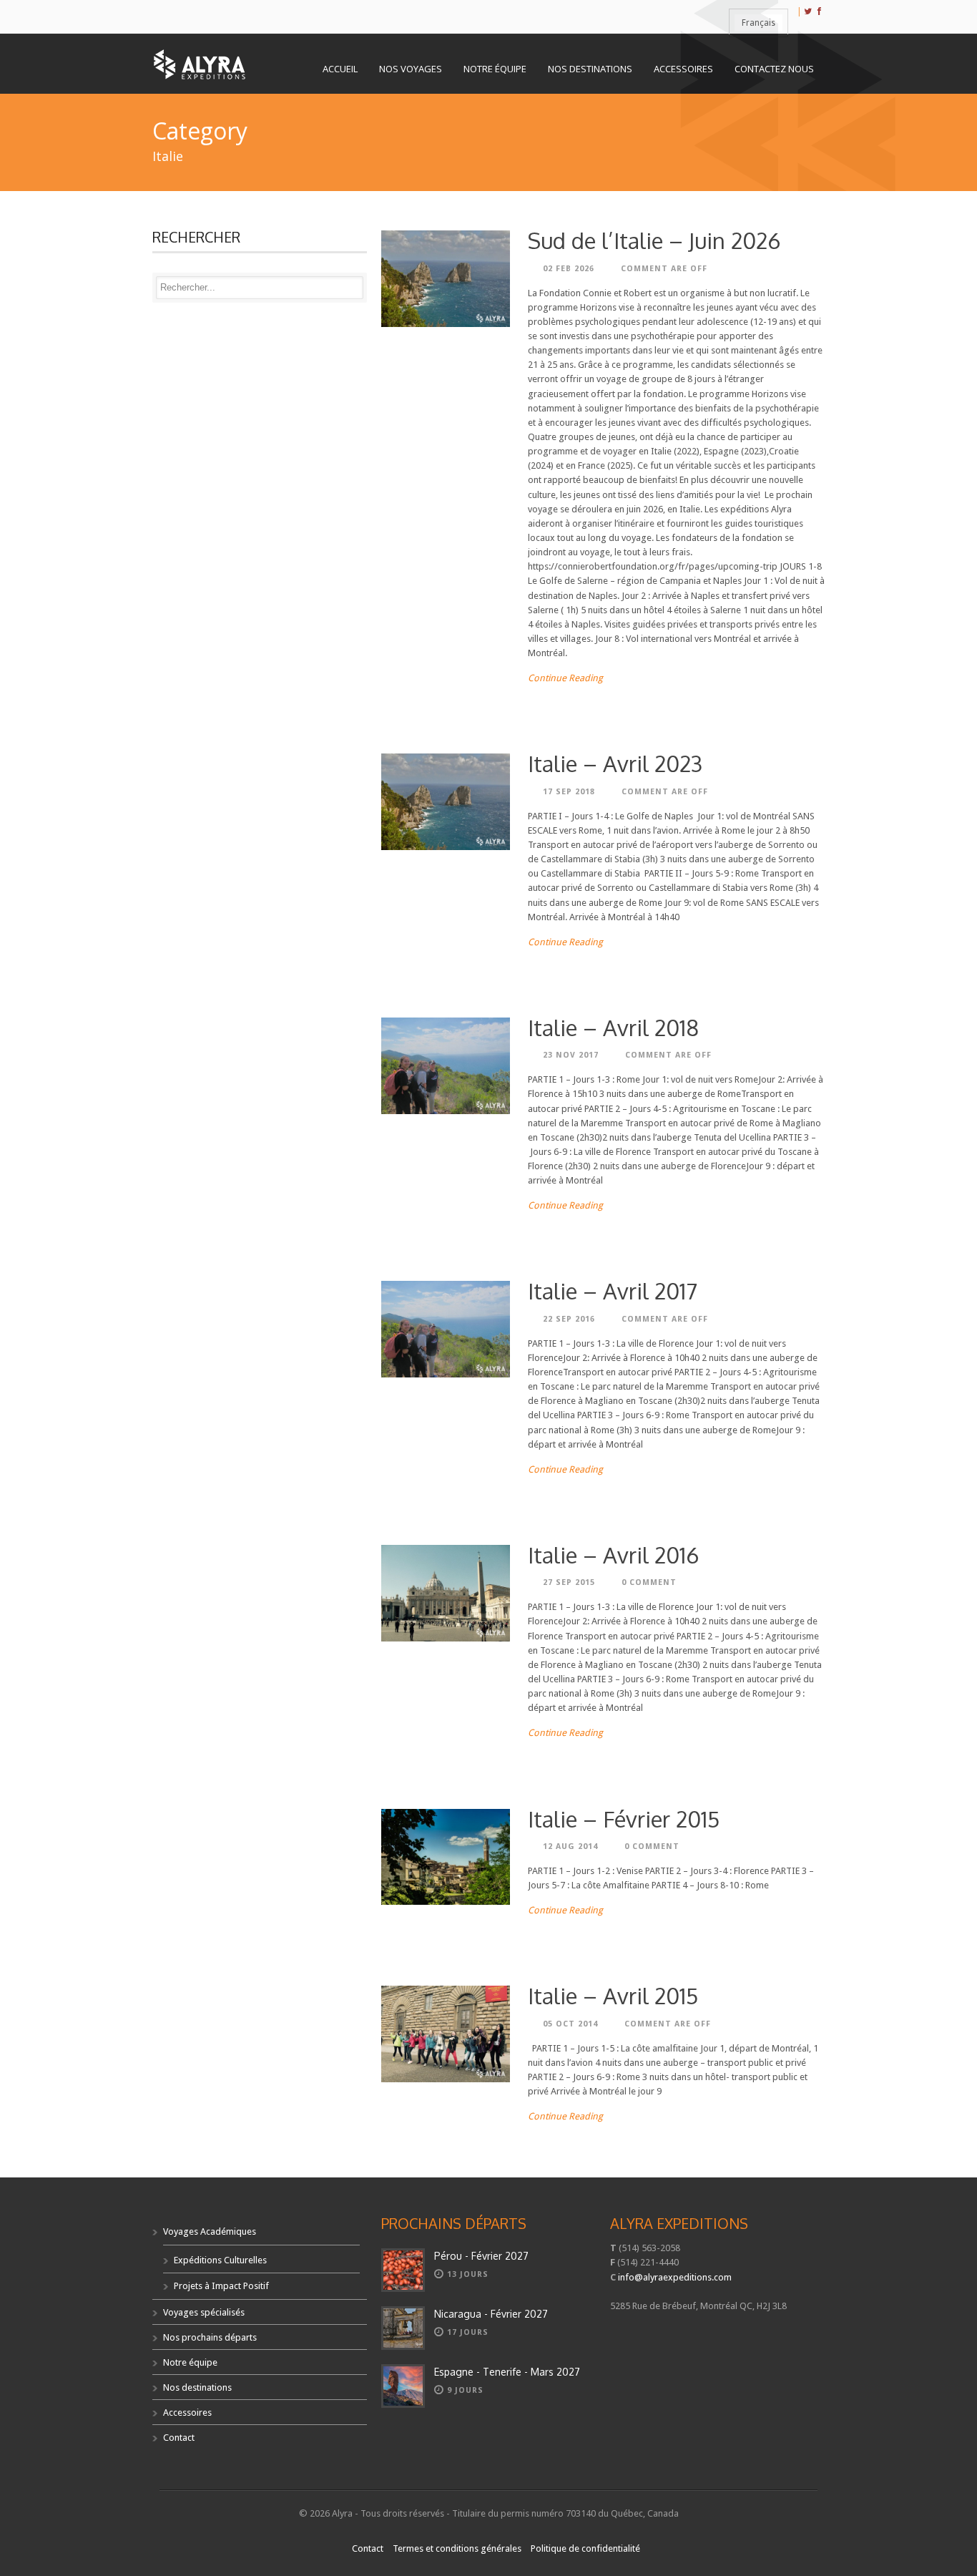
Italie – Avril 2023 (615, 763)
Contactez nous (774, 69)
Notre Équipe (495, 69)
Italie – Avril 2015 (613, 1995)
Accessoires (683, 69)
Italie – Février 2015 (624, 1819)
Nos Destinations (590, 69)
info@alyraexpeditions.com (675, 2277)
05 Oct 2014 (570, 2024)
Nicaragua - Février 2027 (491, 2314)
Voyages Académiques (210, 2231)
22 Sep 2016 (569, 1319)
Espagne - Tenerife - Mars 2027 (507, 2372)
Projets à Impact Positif (221, 2286)
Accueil (340, 69)
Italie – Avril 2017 (613, 1291)
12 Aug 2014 (570, 1846)
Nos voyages (411, 69)
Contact (179, 2438)
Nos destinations (197, 2387)
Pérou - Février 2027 (481, 2256)
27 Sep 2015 (569, 1582)
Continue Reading (565, 678)
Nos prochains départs (210, 2337)
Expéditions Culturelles (220, 2260)
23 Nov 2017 (571, 1055)
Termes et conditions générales (457, 2548)
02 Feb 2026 (569, 269)
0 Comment (649, 1582)
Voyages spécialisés (204, 2312)
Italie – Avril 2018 (613, 1027)
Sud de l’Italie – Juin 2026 (654, 240)
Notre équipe (190, 2362)
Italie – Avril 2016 (613, 1555)
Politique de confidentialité (585, 2548)
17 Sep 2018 (569, 792)
